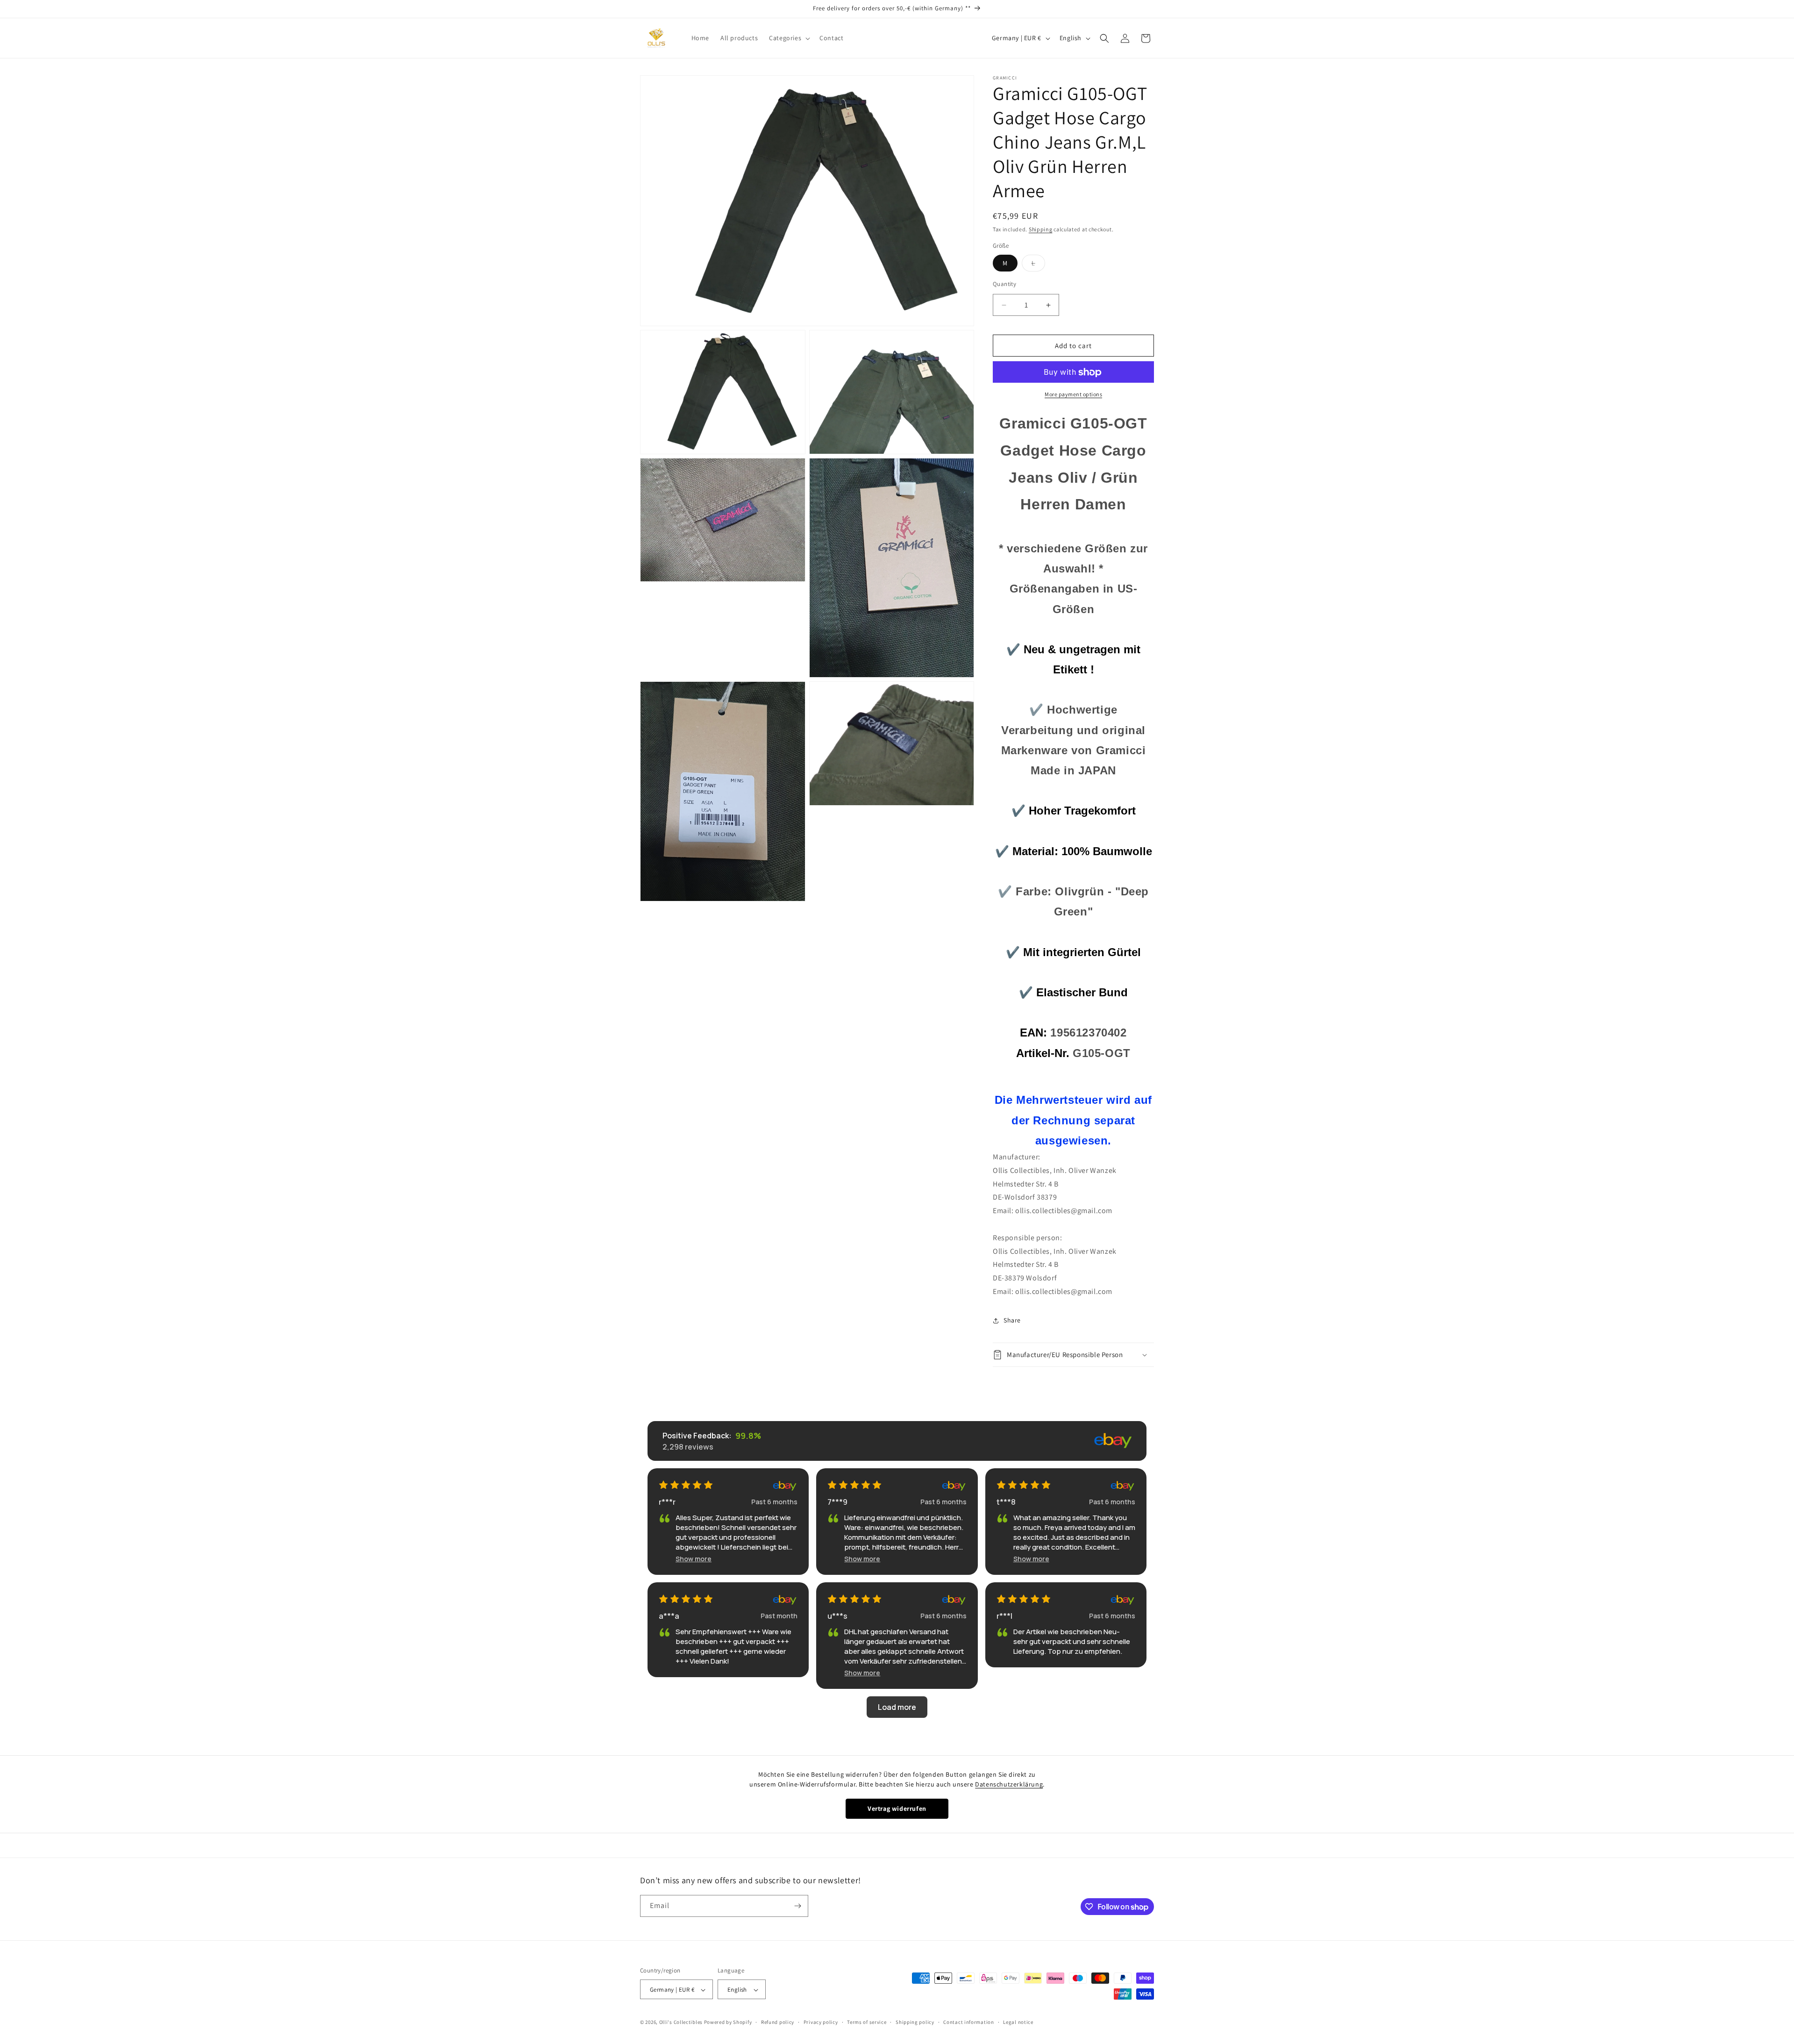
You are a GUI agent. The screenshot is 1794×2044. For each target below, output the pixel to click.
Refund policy (778, 2022)
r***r (667, 1502)
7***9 (837, 1502)
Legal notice (1018, 2022)
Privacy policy (821, 2022)
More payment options (1073, 395)
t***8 (1006, 1502)
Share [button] (1012, 1320)
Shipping (1041, 229)
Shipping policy (915, 2022)
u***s (837, 1616)
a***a (669, 1616)
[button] (789, 38)
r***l (1004, 1616)
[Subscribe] (797, 1906)
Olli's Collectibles (681, 2023)
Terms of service (867, 2022)
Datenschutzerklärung (1009, 1784)
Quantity (1004, 284)
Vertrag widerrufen (897, 1808)
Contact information (968, 2022)
